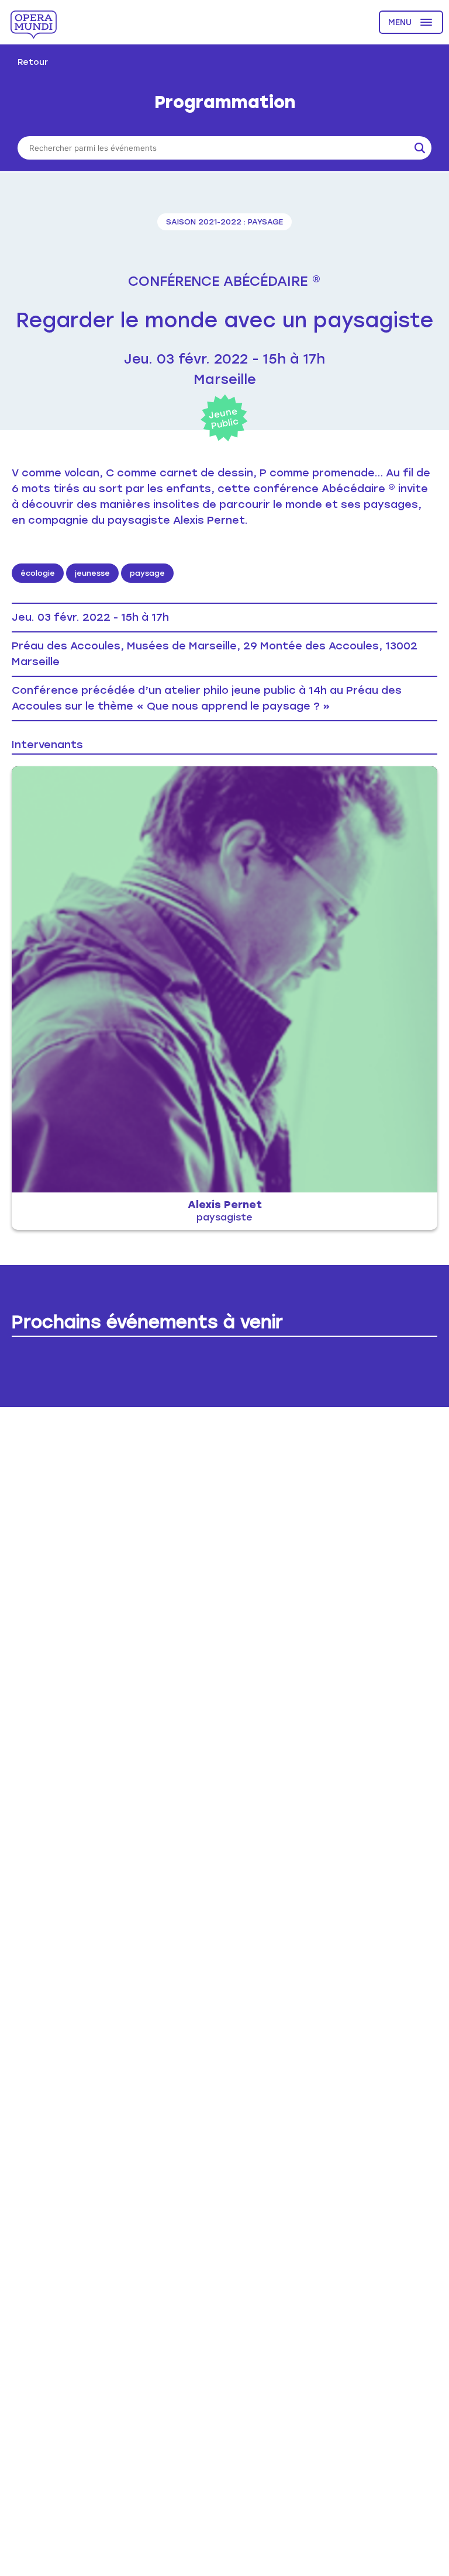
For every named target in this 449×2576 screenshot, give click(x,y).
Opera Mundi (34, 25)
